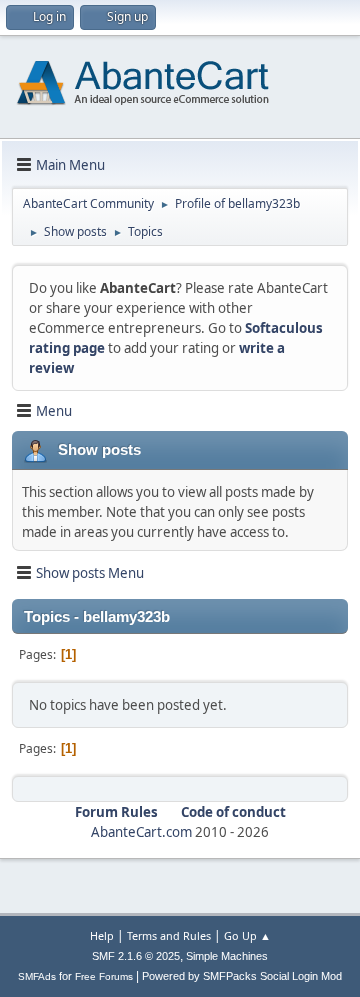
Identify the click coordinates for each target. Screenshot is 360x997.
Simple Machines (227, 956)
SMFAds (37, 976)
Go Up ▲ (247, 935)
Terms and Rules (169, 935)
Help (102, 935)
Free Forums (104, 976)
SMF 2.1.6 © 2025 (136, 956)
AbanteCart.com (141, 832)
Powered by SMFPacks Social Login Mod (242, 976)
